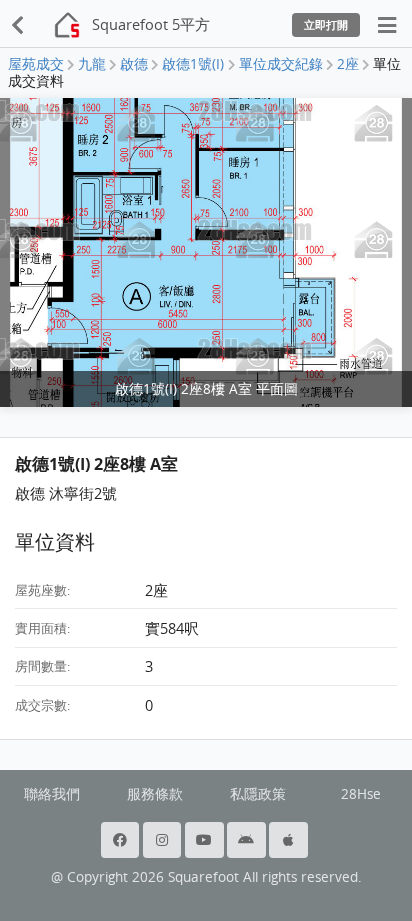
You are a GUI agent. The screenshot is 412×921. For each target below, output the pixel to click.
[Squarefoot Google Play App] (248, 840)
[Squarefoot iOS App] (290, 840)
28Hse (361, 794)
